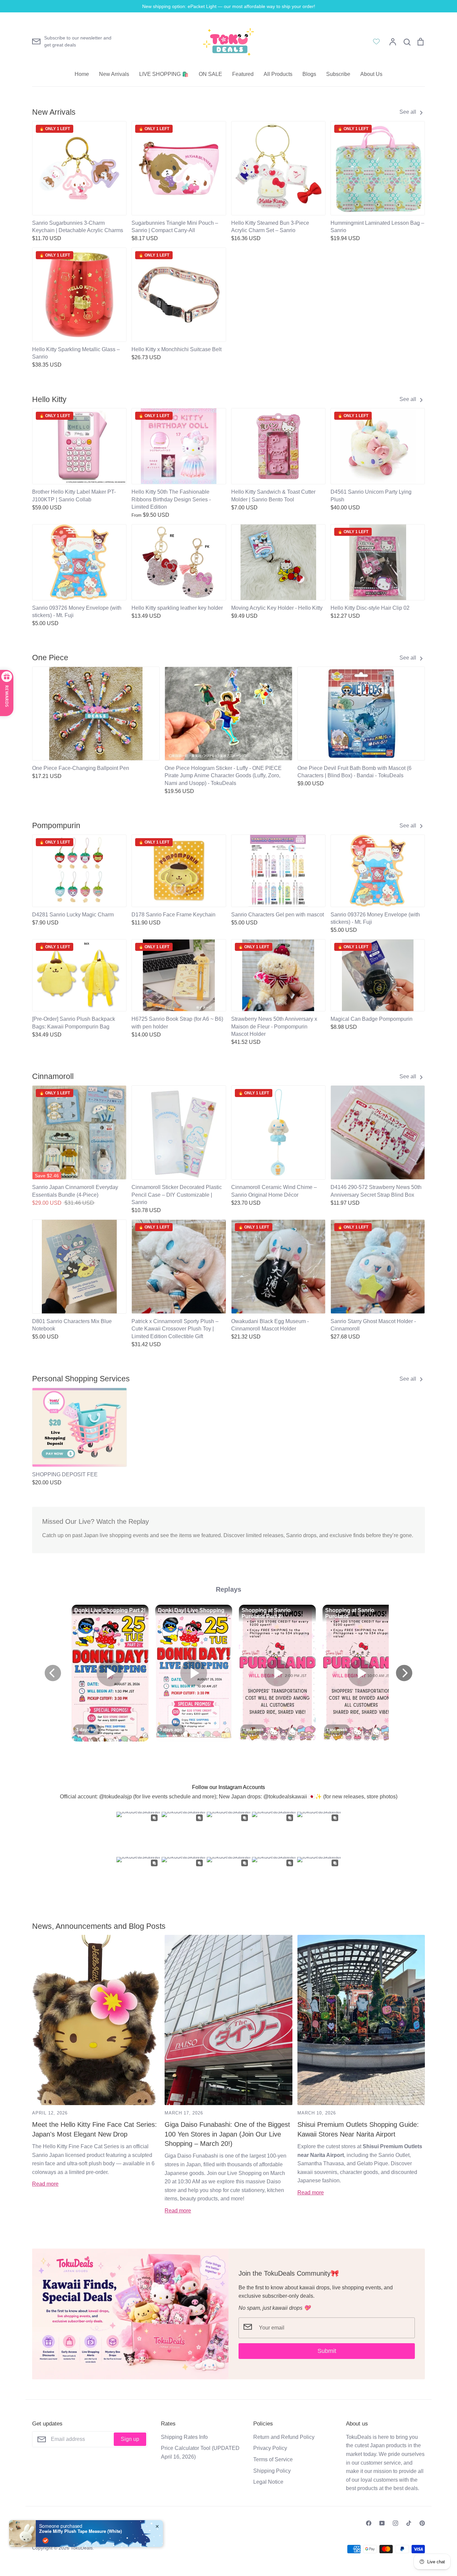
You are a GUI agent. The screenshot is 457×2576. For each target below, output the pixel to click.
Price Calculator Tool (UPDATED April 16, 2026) (200, 2452)
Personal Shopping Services (81, 1379)
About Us (371, 74)
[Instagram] (395, 2523)
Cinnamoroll (53, 1076)
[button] (28, 1425)
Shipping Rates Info (184, 2437)
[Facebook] (369, 2523)
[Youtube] (382, 2523)
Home (82, 74)
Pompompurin (56, 825)
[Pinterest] (422, 2523)
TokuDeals (82, 2548)
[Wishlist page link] (376, 41)
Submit (327, 2351)
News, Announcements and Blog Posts (99, 1926)
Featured (243, 74)
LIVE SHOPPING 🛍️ (164, 74)
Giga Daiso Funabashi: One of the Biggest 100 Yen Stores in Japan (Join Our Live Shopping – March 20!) (227, 2134)
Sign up (130, 2439)
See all (408, 112)
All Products (278, 74)
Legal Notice (268, 2482)
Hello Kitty (49, 399)
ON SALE (210, 74)
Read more (45, 2184)
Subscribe (338, 74)
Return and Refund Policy (284, 2437)
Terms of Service (273, 2459)
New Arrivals (114, 74)
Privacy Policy (270, 2448)
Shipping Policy (272, 2471)
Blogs (309, 74)
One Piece (50, 658)
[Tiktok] (409, 2523)
